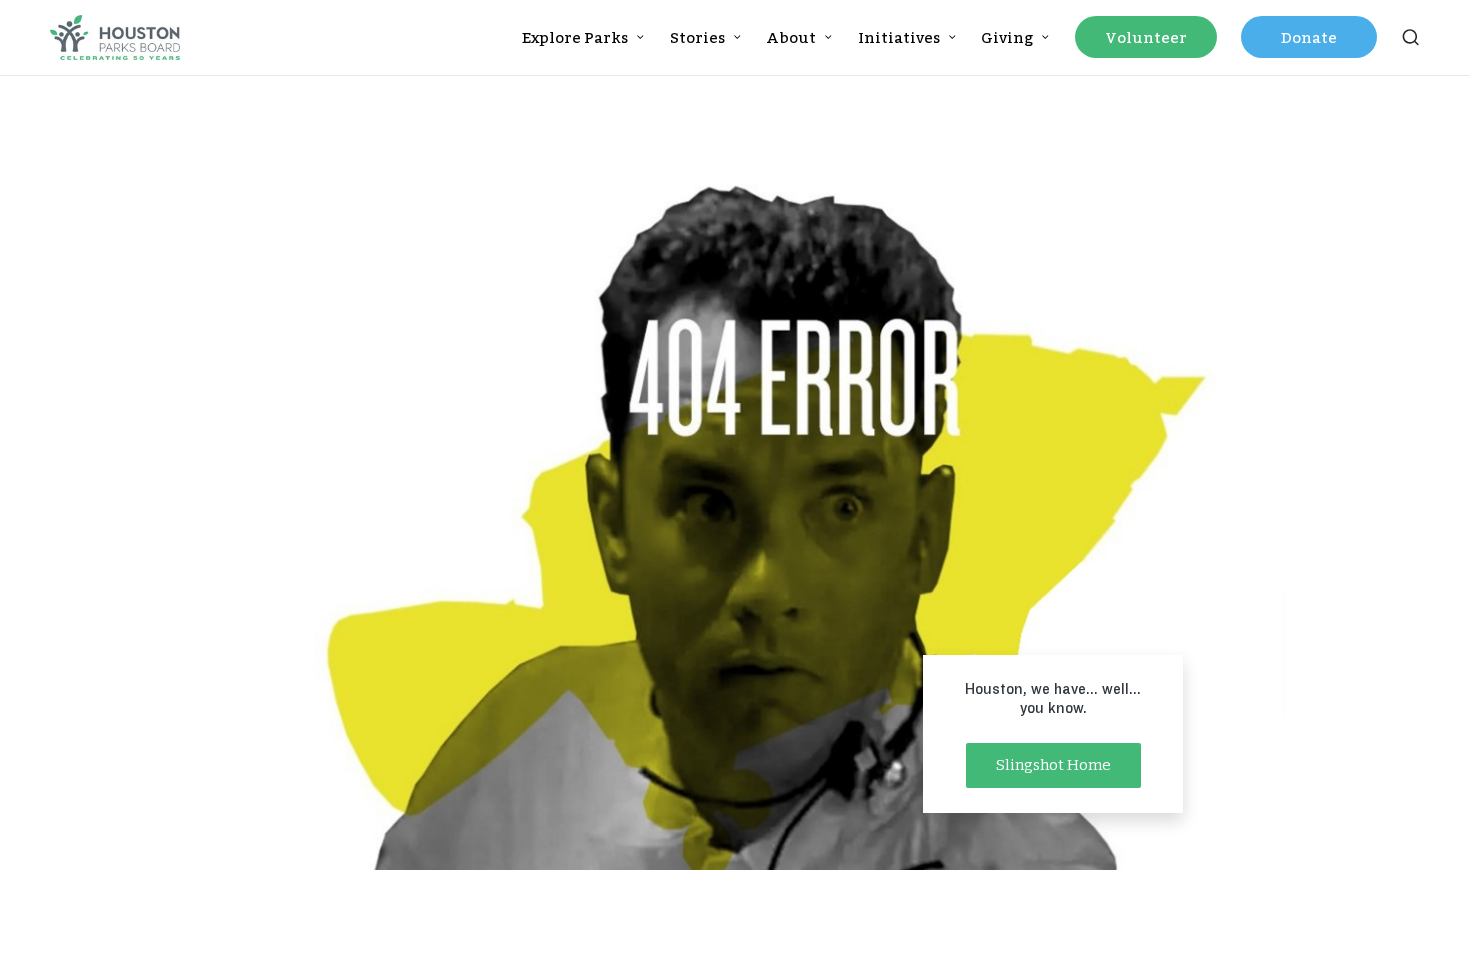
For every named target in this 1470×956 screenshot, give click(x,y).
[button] (1053, 765)
